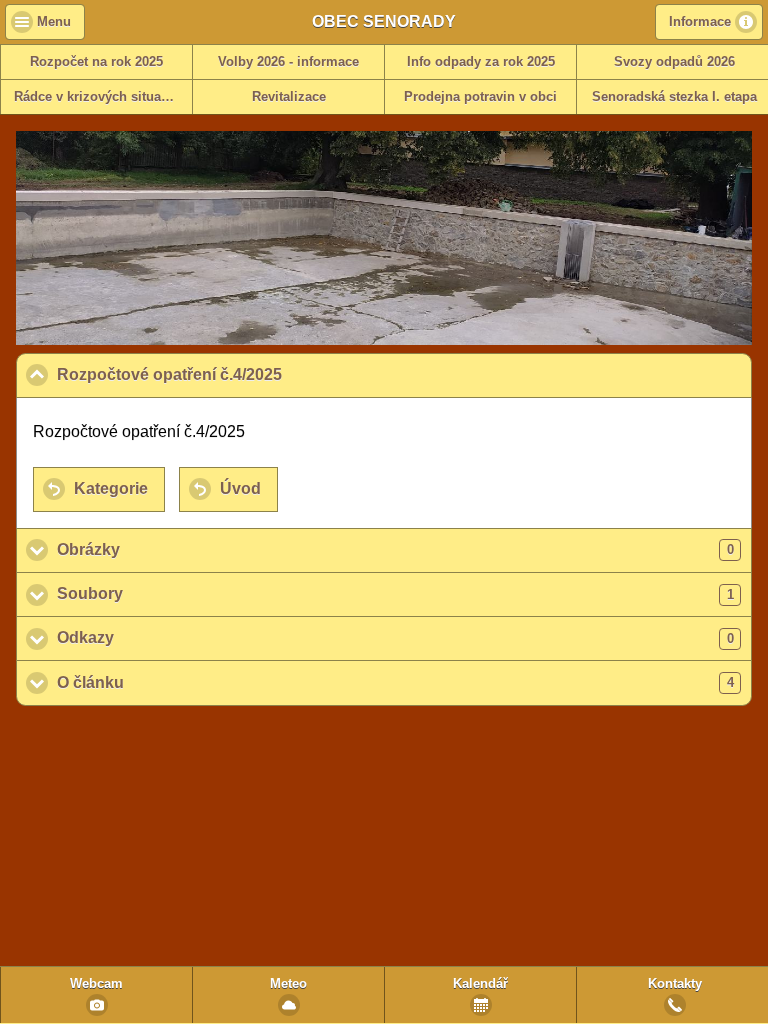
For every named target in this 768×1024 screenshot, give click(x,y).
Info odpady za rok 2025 (481, 62)
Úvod (240, 488)
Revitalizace (289, 97)
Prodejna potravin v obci (480, 97)
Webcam (96, 984)
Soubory (395, 593)
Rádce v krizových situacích (100, 97)
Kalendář (480, 984)
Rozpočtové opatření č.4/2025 (266, 374)
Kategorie (111, 488)
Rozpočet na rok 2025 (96, 62)
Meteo (288, 984)
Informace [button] (700, 22)
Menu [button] (54, 22)
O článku (395, 682)
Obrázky (395, 549)
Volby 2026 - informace (288, 62)
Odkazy (395, 637)
